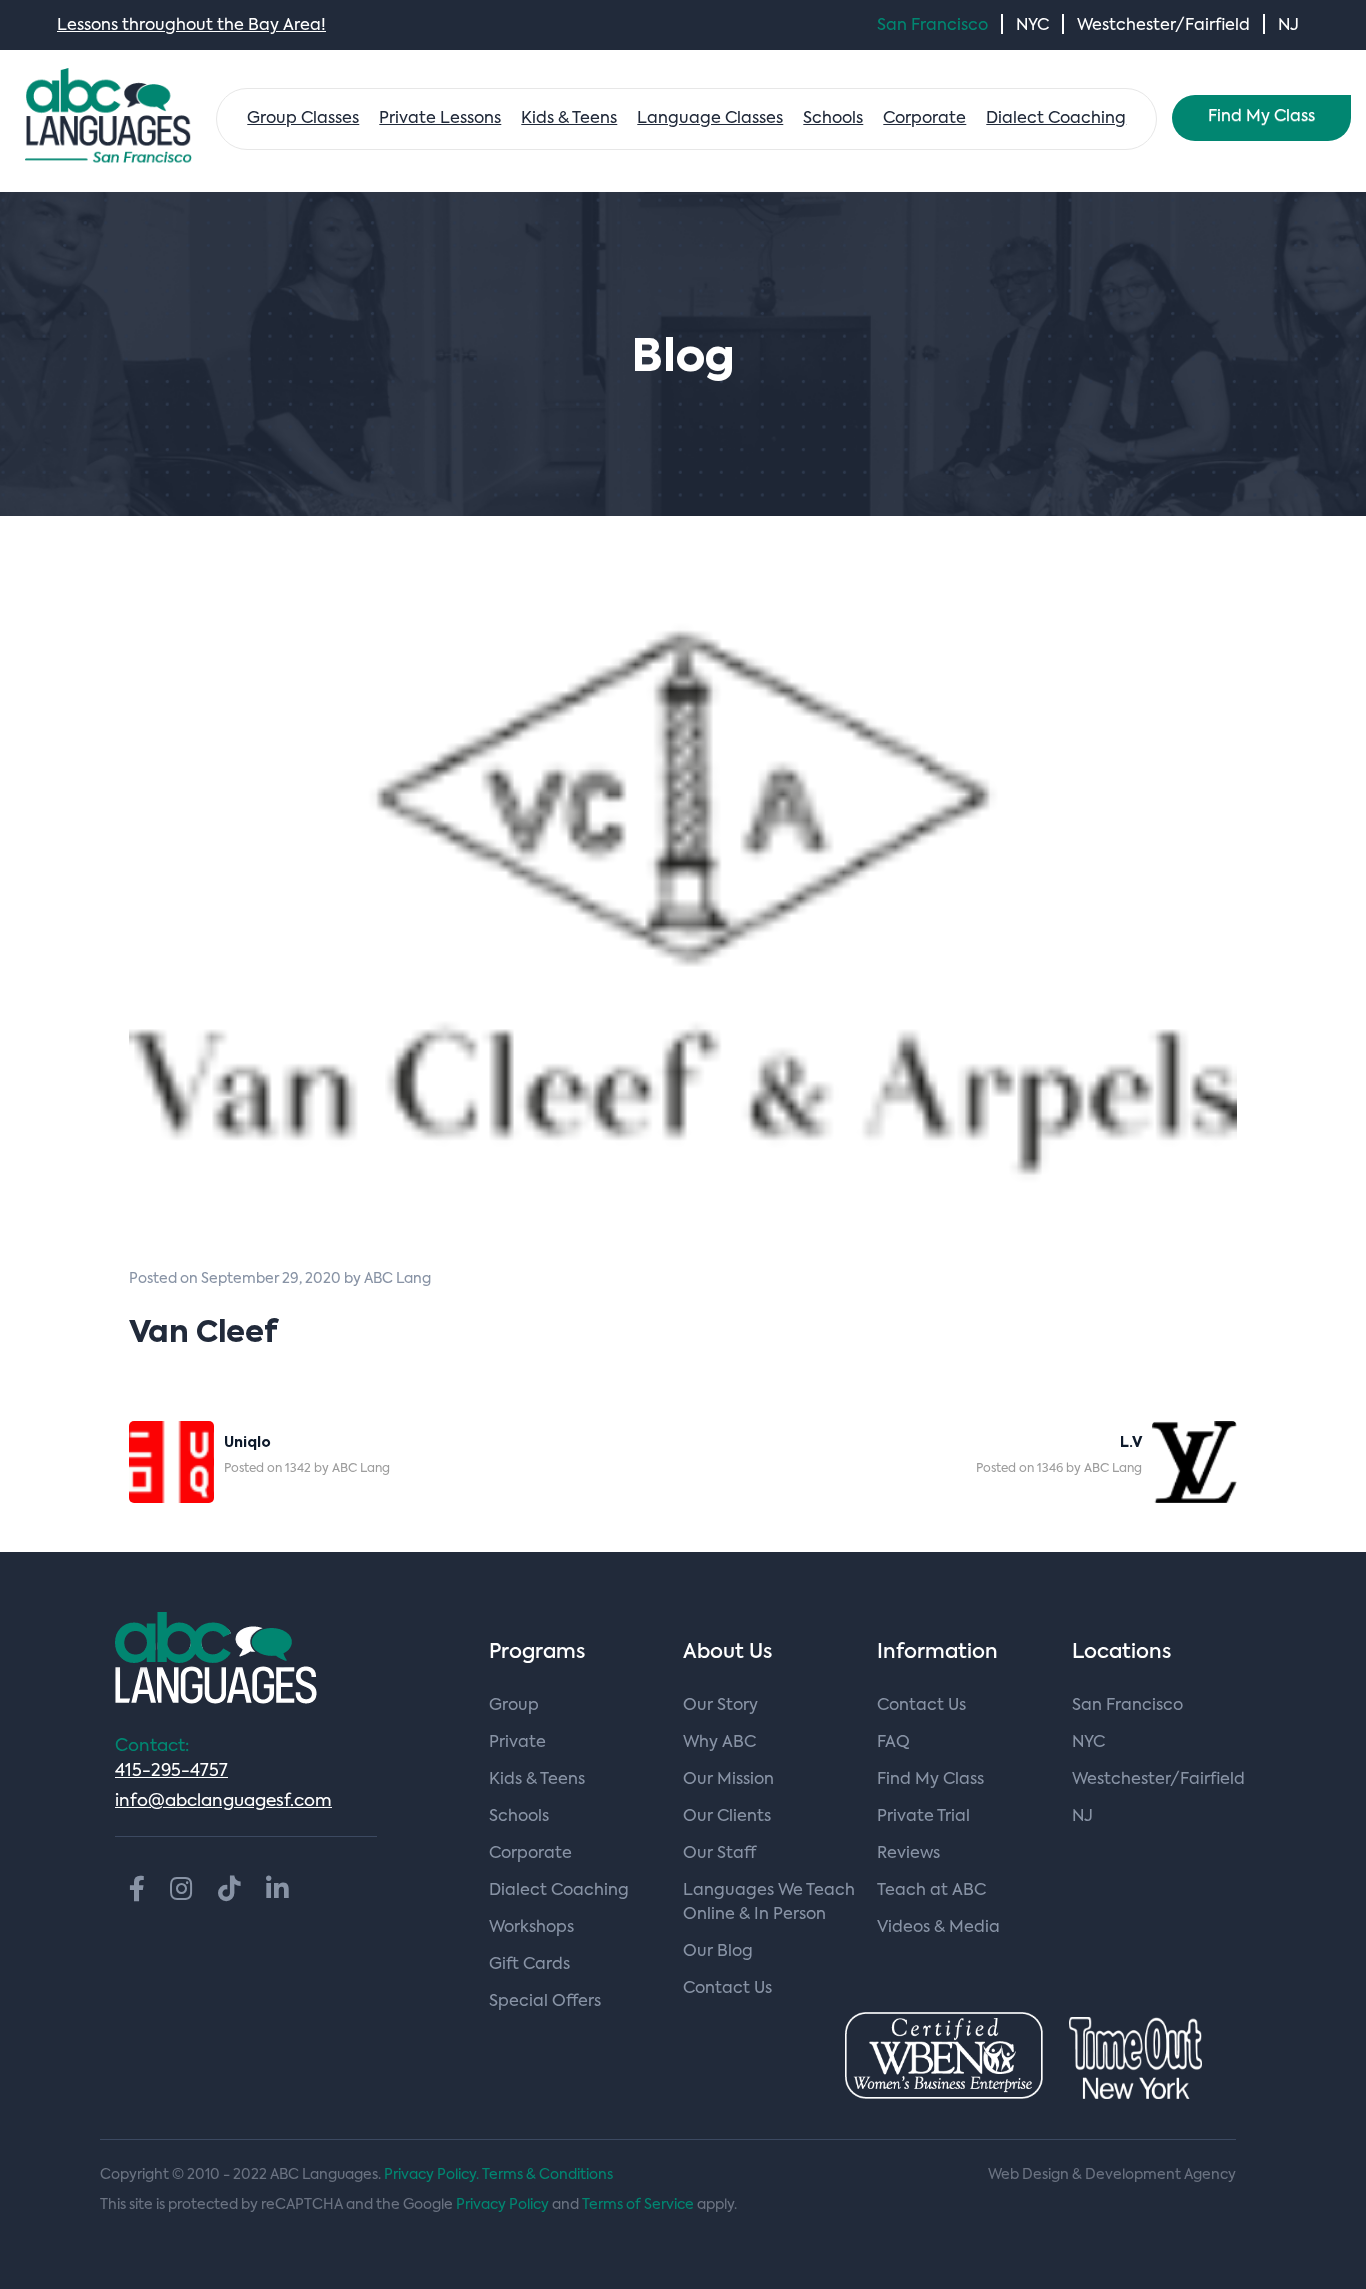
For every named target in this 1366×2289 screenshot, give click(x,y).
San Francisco (932, 26)
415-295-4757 (171, 1771)
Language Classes (710, 119)
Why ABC (719, 1743)
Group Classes (303, 119)
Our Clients (727, 1817)
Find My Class (1261, 117)
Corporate (924, 119)
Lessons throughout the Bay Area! (191, 26)
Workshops (531, 1928)
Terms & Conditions (547, 2175)
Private (517, 1743)
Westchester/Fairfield (1163, 26)
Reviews (908, 1854)
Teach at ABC (931, 1891)
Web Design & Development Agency (1112, 2175)
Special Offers (545, 2002)
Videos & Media (938, 1928)
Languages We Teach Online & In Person (769, 1903)
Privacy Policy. (431, 2175)
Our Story (720, 1706)
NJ (1288, 26)
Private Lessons (440, 119)
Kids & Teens (569, 119)
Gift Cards (529, 1965)
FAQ (893, 1743)
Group (514, 1706)
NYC (1032, 26)
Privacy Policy (502, 2205)
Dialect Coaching (1056, 119)
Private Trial (923, 1817)
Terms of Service (638, 2205)
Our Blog (718, 1952)
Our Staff (719, 1854)
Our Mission (728, 1780)
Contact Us (727, 1989)
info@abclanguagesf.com (223, 1801)
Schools (833, 119)
